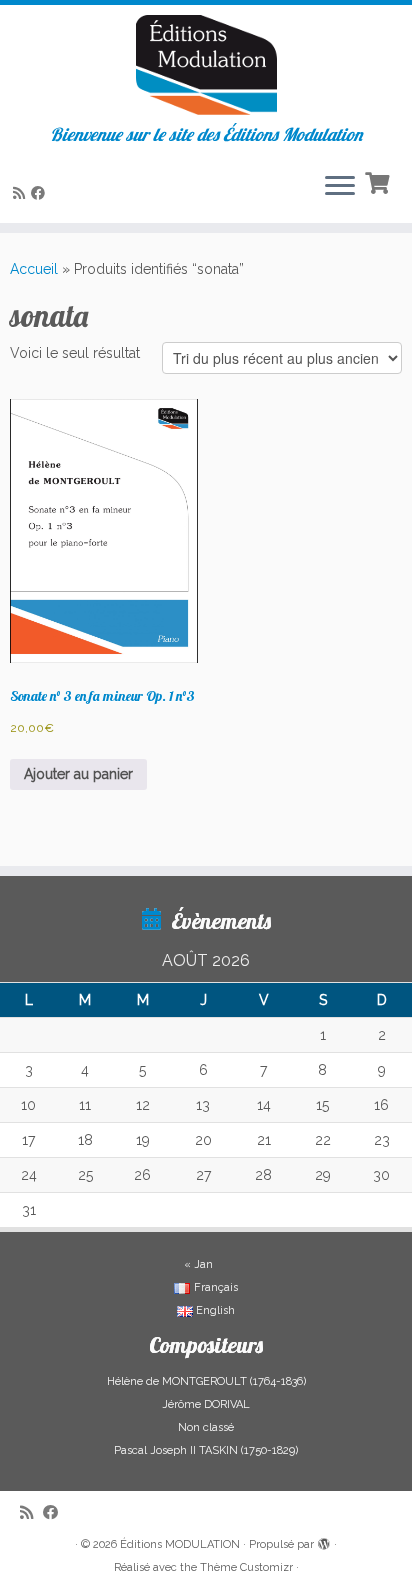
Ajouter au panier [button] (78, 774)
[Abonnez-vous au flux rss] (22, 193)
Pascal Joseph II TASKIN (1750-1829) (206, 1450)
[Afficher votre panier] (379, 181)
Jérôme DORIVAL (206, 1404)
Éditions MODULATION (180, 1544)
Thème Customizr (246, 1567)
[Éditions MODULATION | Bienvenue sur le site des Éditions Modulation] (206, 65)
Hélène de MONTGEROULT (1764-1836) (206, 1381)
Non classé (206, 1427)
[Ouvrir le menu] (340, 187)
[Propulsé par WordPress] (324, 1541)
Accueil (34, 269)
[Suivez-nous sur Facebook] (41, 193)
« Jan (198, 1264)
